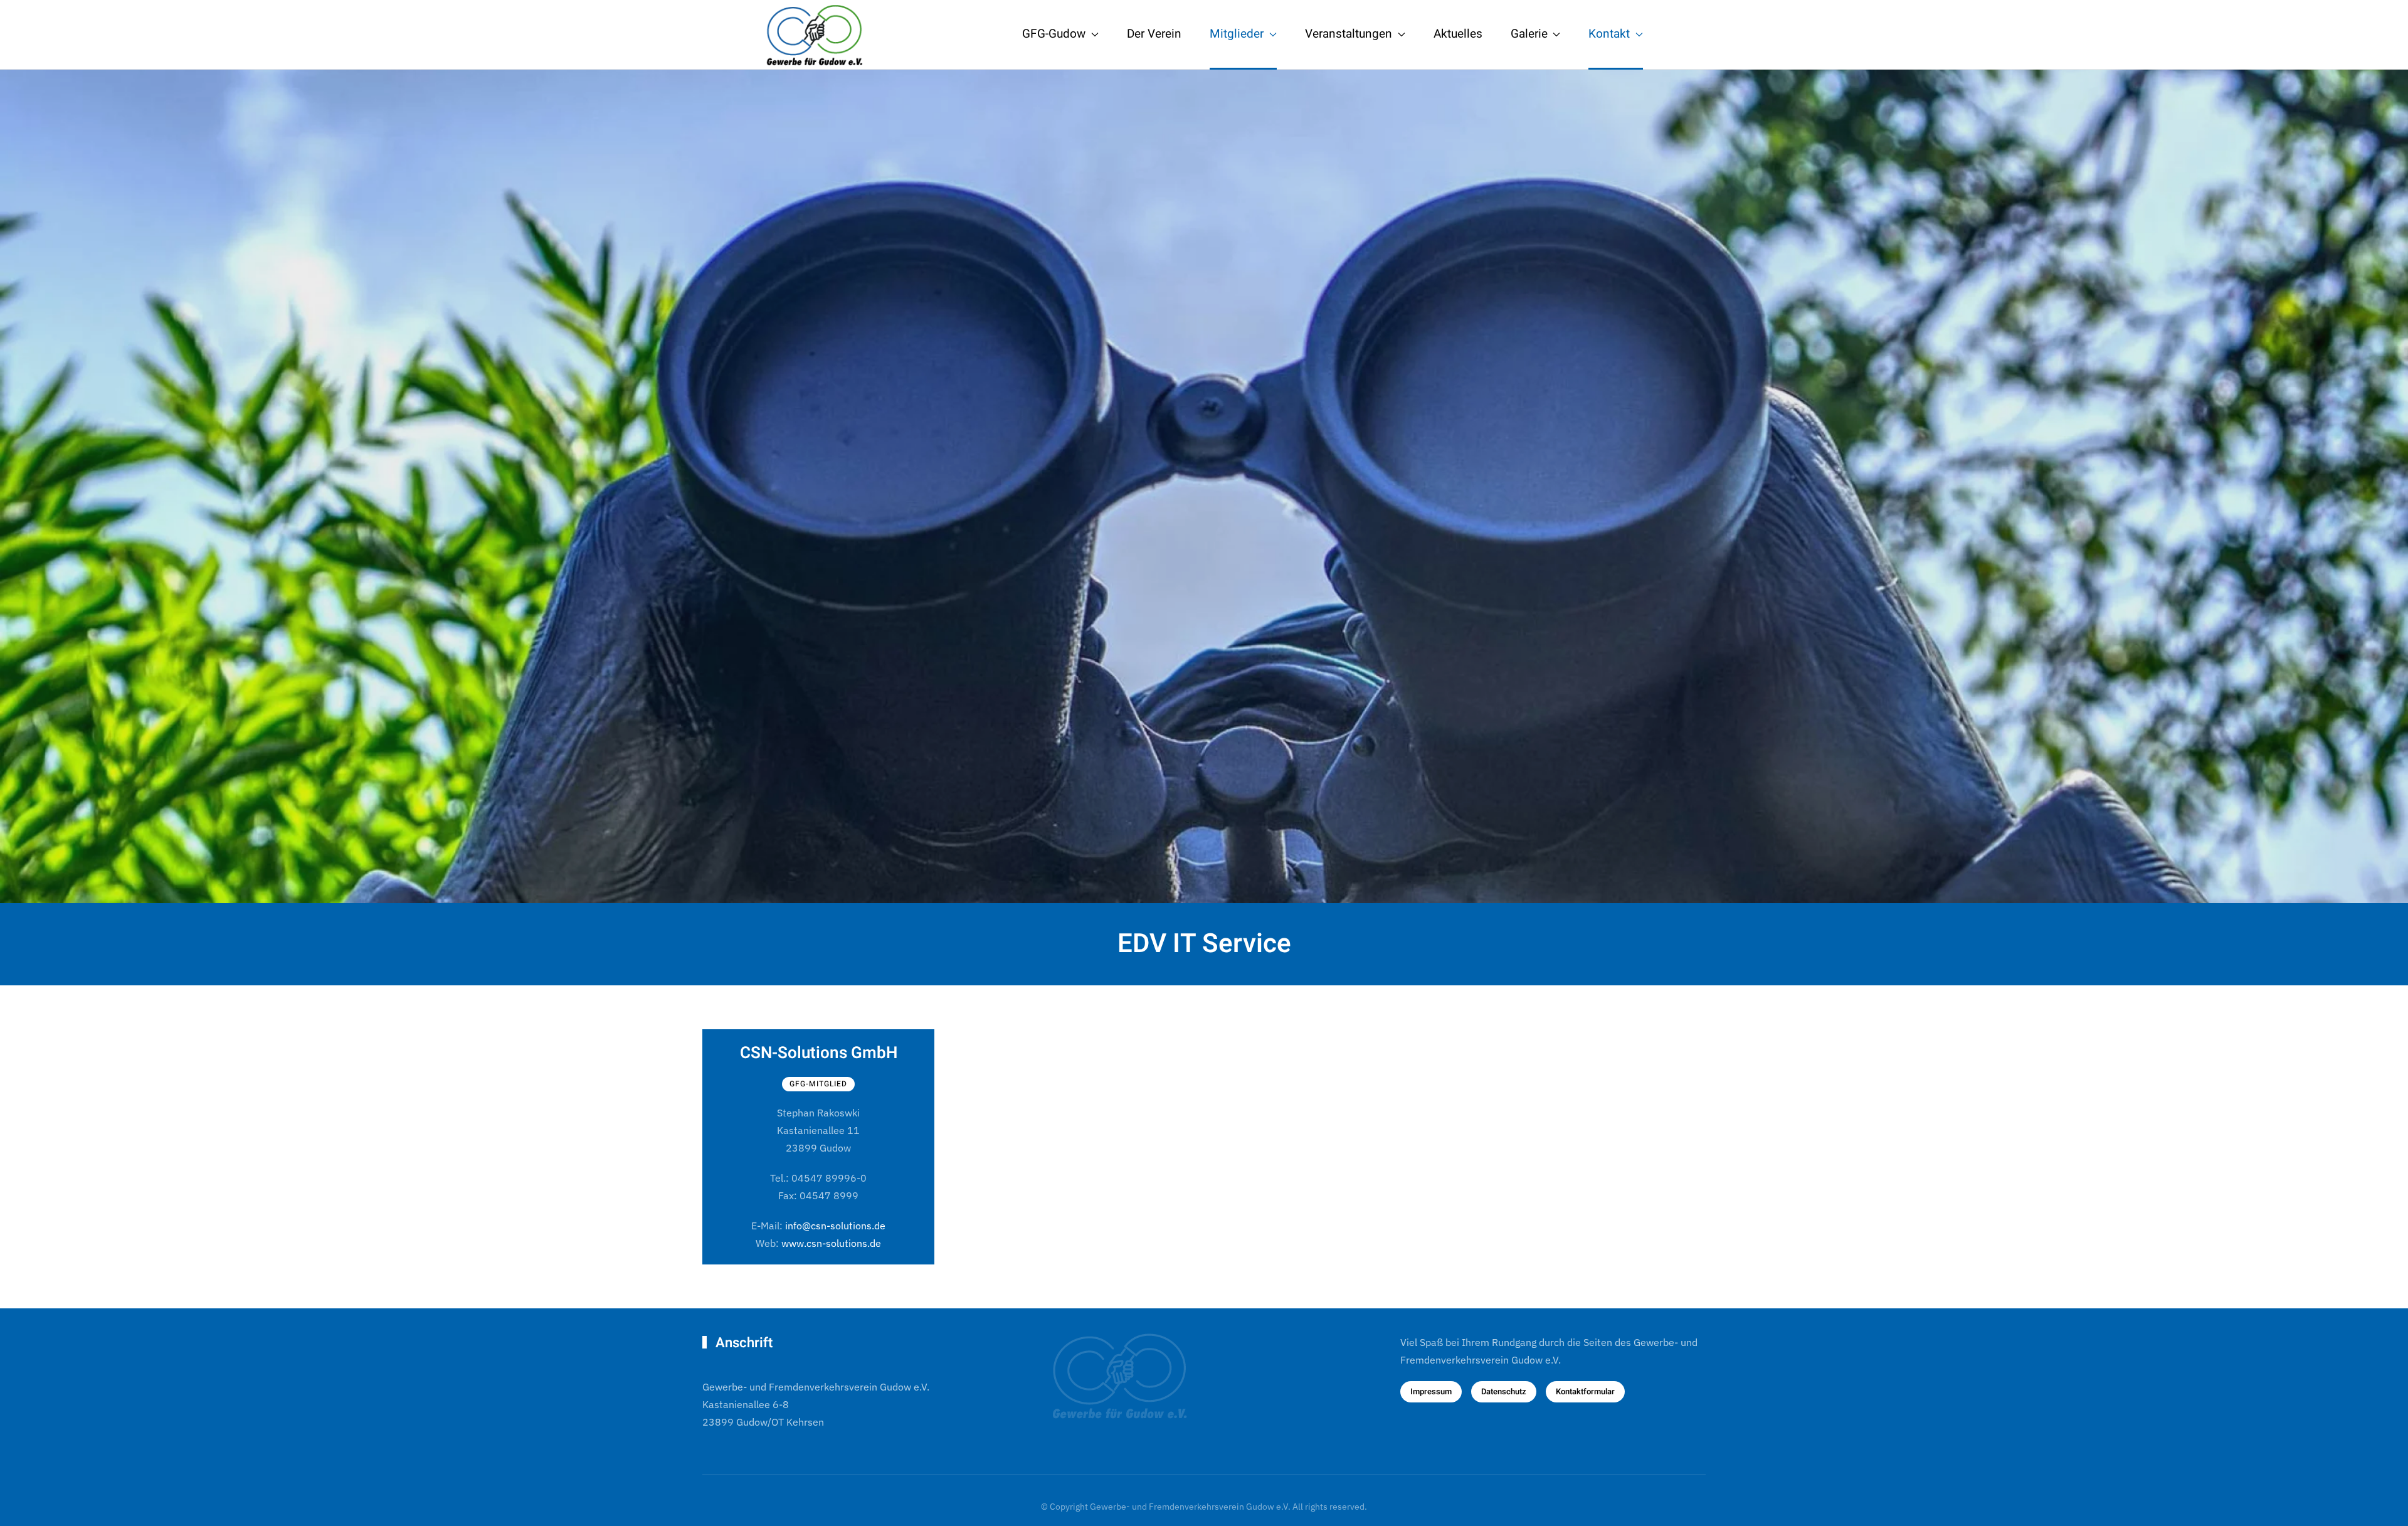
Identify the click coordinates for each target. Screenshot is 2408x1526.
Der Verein (1154, 34)
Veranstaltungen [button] (1349, 34)
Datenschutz (1504, 1391)
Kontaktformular (1585, 1391)
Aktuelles (1458, 34)
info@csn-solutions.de (835, 1226)
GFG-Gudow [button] (1054, 34)
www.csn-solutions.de (831, 1243)
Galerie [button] (1529, 34)
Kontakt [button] (1609, 34)
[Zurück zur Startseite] (821, 34)
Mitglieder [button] (1237, 34)
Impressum (1431, 1391)
